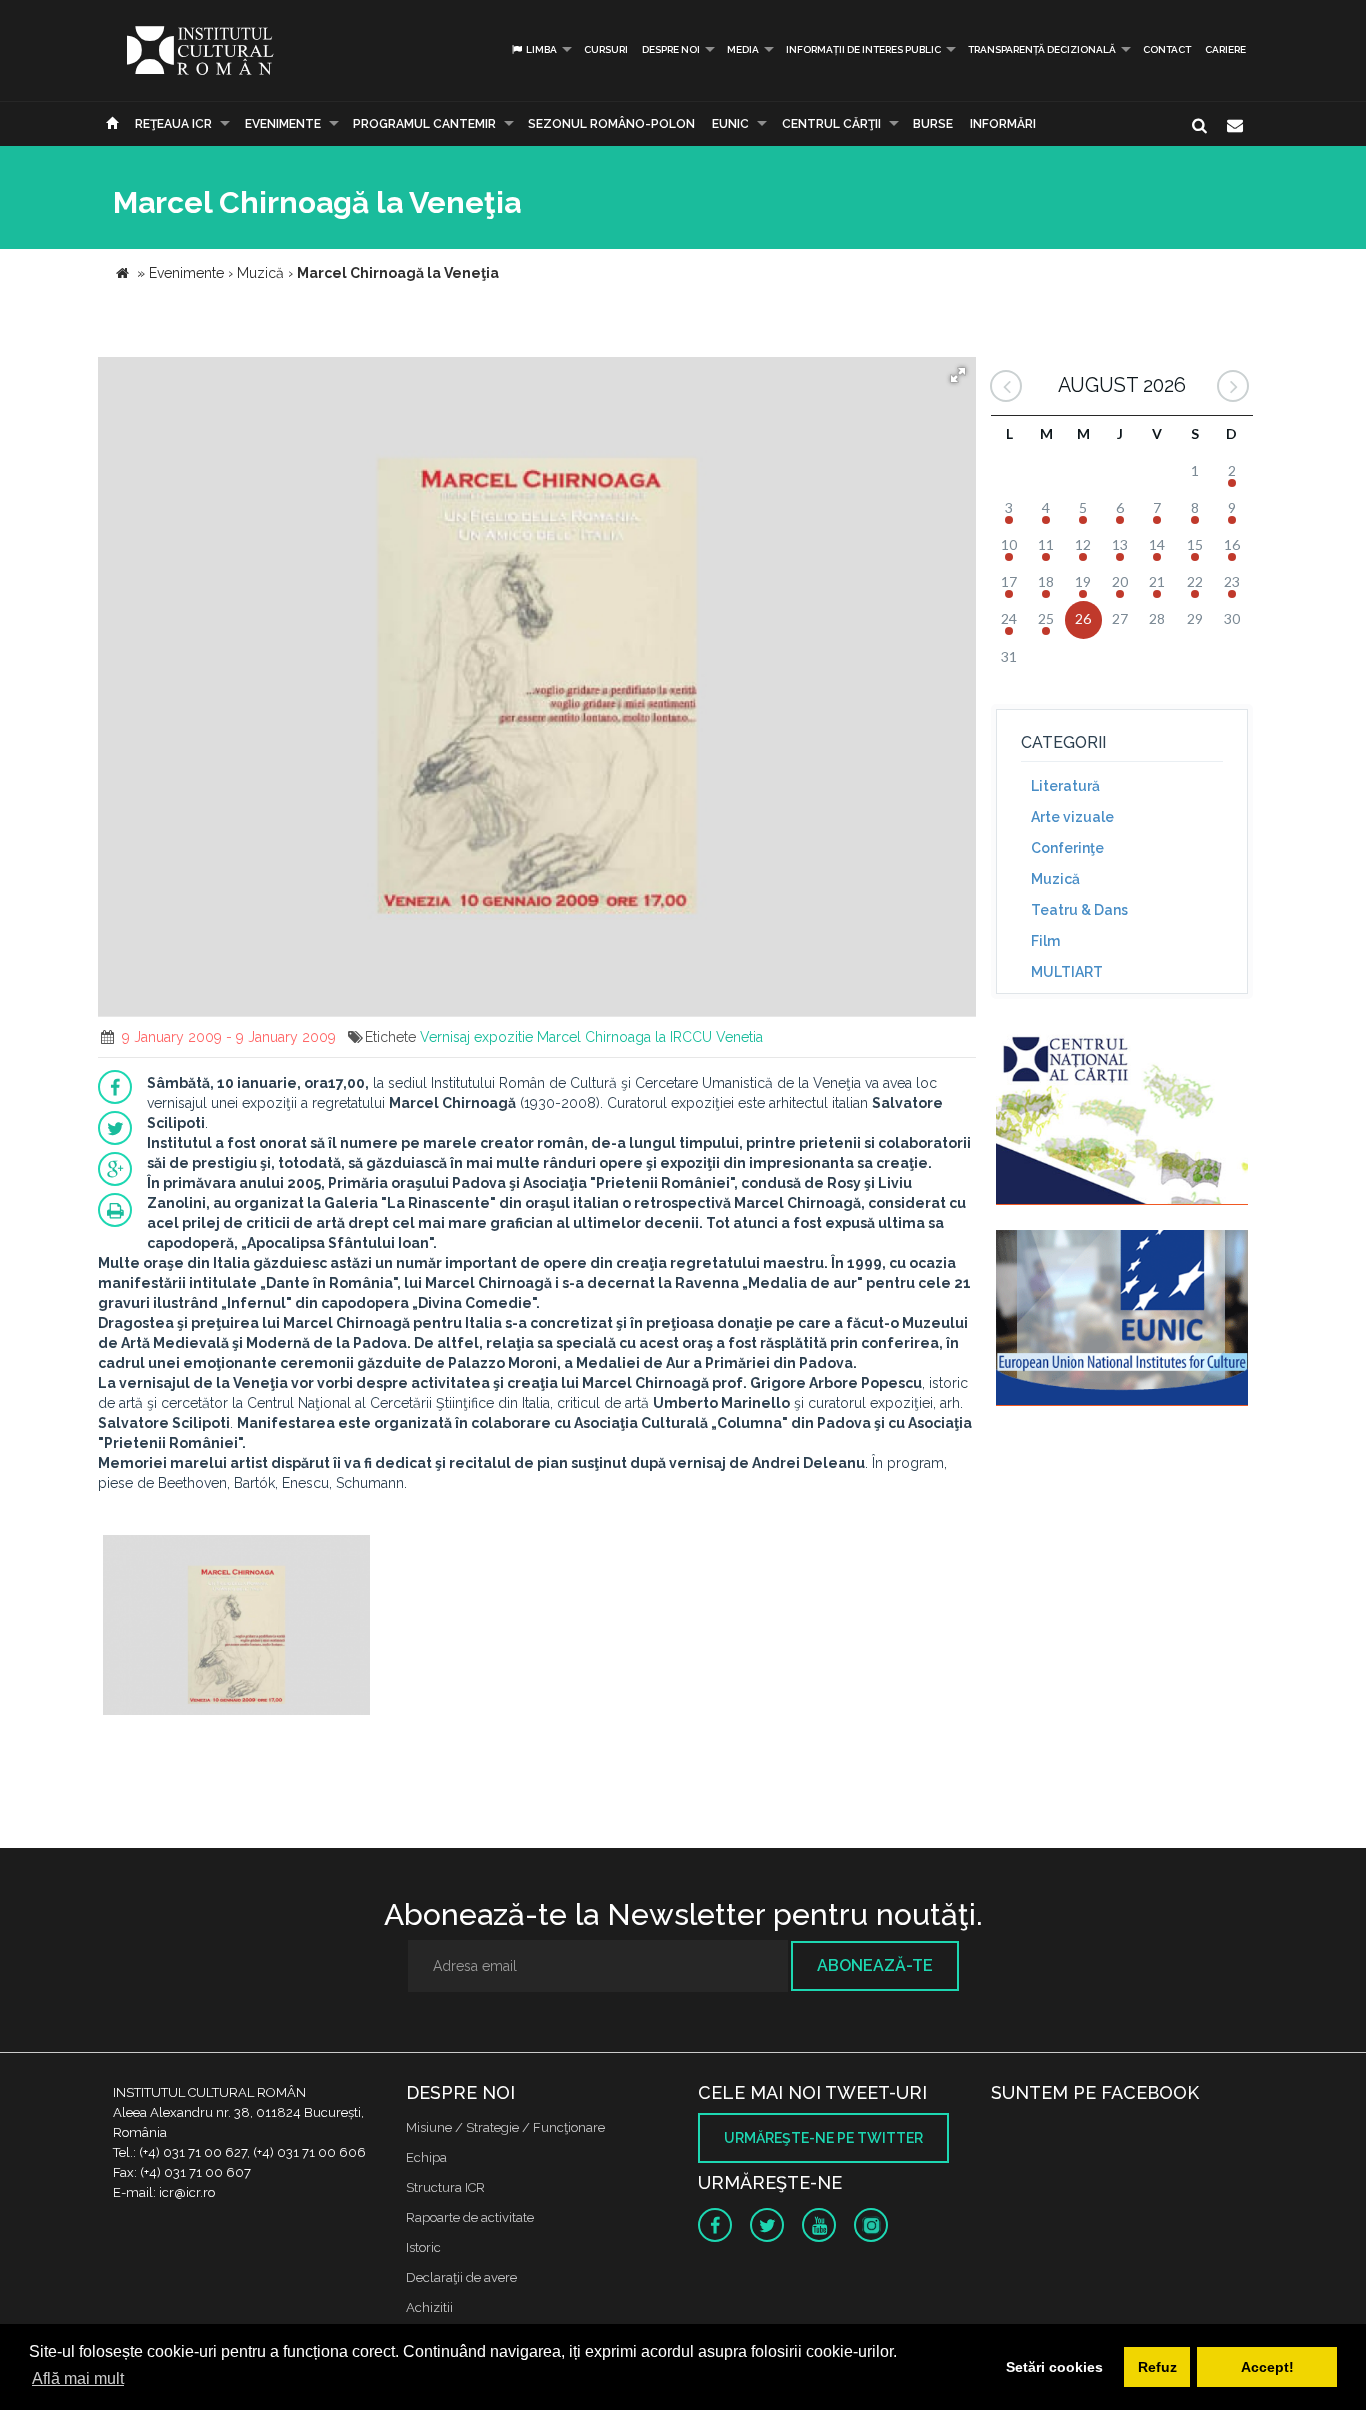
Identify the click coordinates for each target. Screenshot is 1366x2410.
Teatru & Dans (1079, 910)
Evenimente (283, 124)
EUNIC (730, 124)
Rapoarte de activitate (470, 2217)
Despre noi (671, 49)
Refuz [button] (1157, 2367)
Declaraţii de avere (461, 2277)
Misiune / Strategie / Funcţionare (505, 2127)
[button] (958, 375)
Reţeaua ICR (173, 124)
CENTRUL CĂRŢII (831, 124)
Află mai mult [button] (78, 2378)
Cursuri (606, 49)
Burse (933, 124)
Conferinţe (1067, 848)
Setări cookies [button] (1054, 2367)
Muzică (1055, 879)
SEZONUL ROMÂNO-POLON (611, 124)
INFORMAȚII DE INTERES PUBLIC (863, 49)
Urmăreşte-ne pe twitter (823, 2138)
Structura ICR (445, 2187)
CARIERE (1225, 49)
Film (1045, 941)
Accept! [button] (1267, 2367)
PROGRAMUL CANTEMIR (424, 124)
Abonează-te (875, 1965)
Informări (1003, 124)
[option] (236, 1627)
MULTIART (1067, 972)
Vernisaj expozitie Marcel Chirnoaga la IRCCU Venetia (591, 1037)
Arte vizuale (1072, 817)
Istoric (423, 2247)
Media (743, 49)
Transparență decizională (1042, 49)
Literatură (1065, 786)
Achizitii (429, 2307)
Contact (1167, 49)
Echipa (426, 2157)
